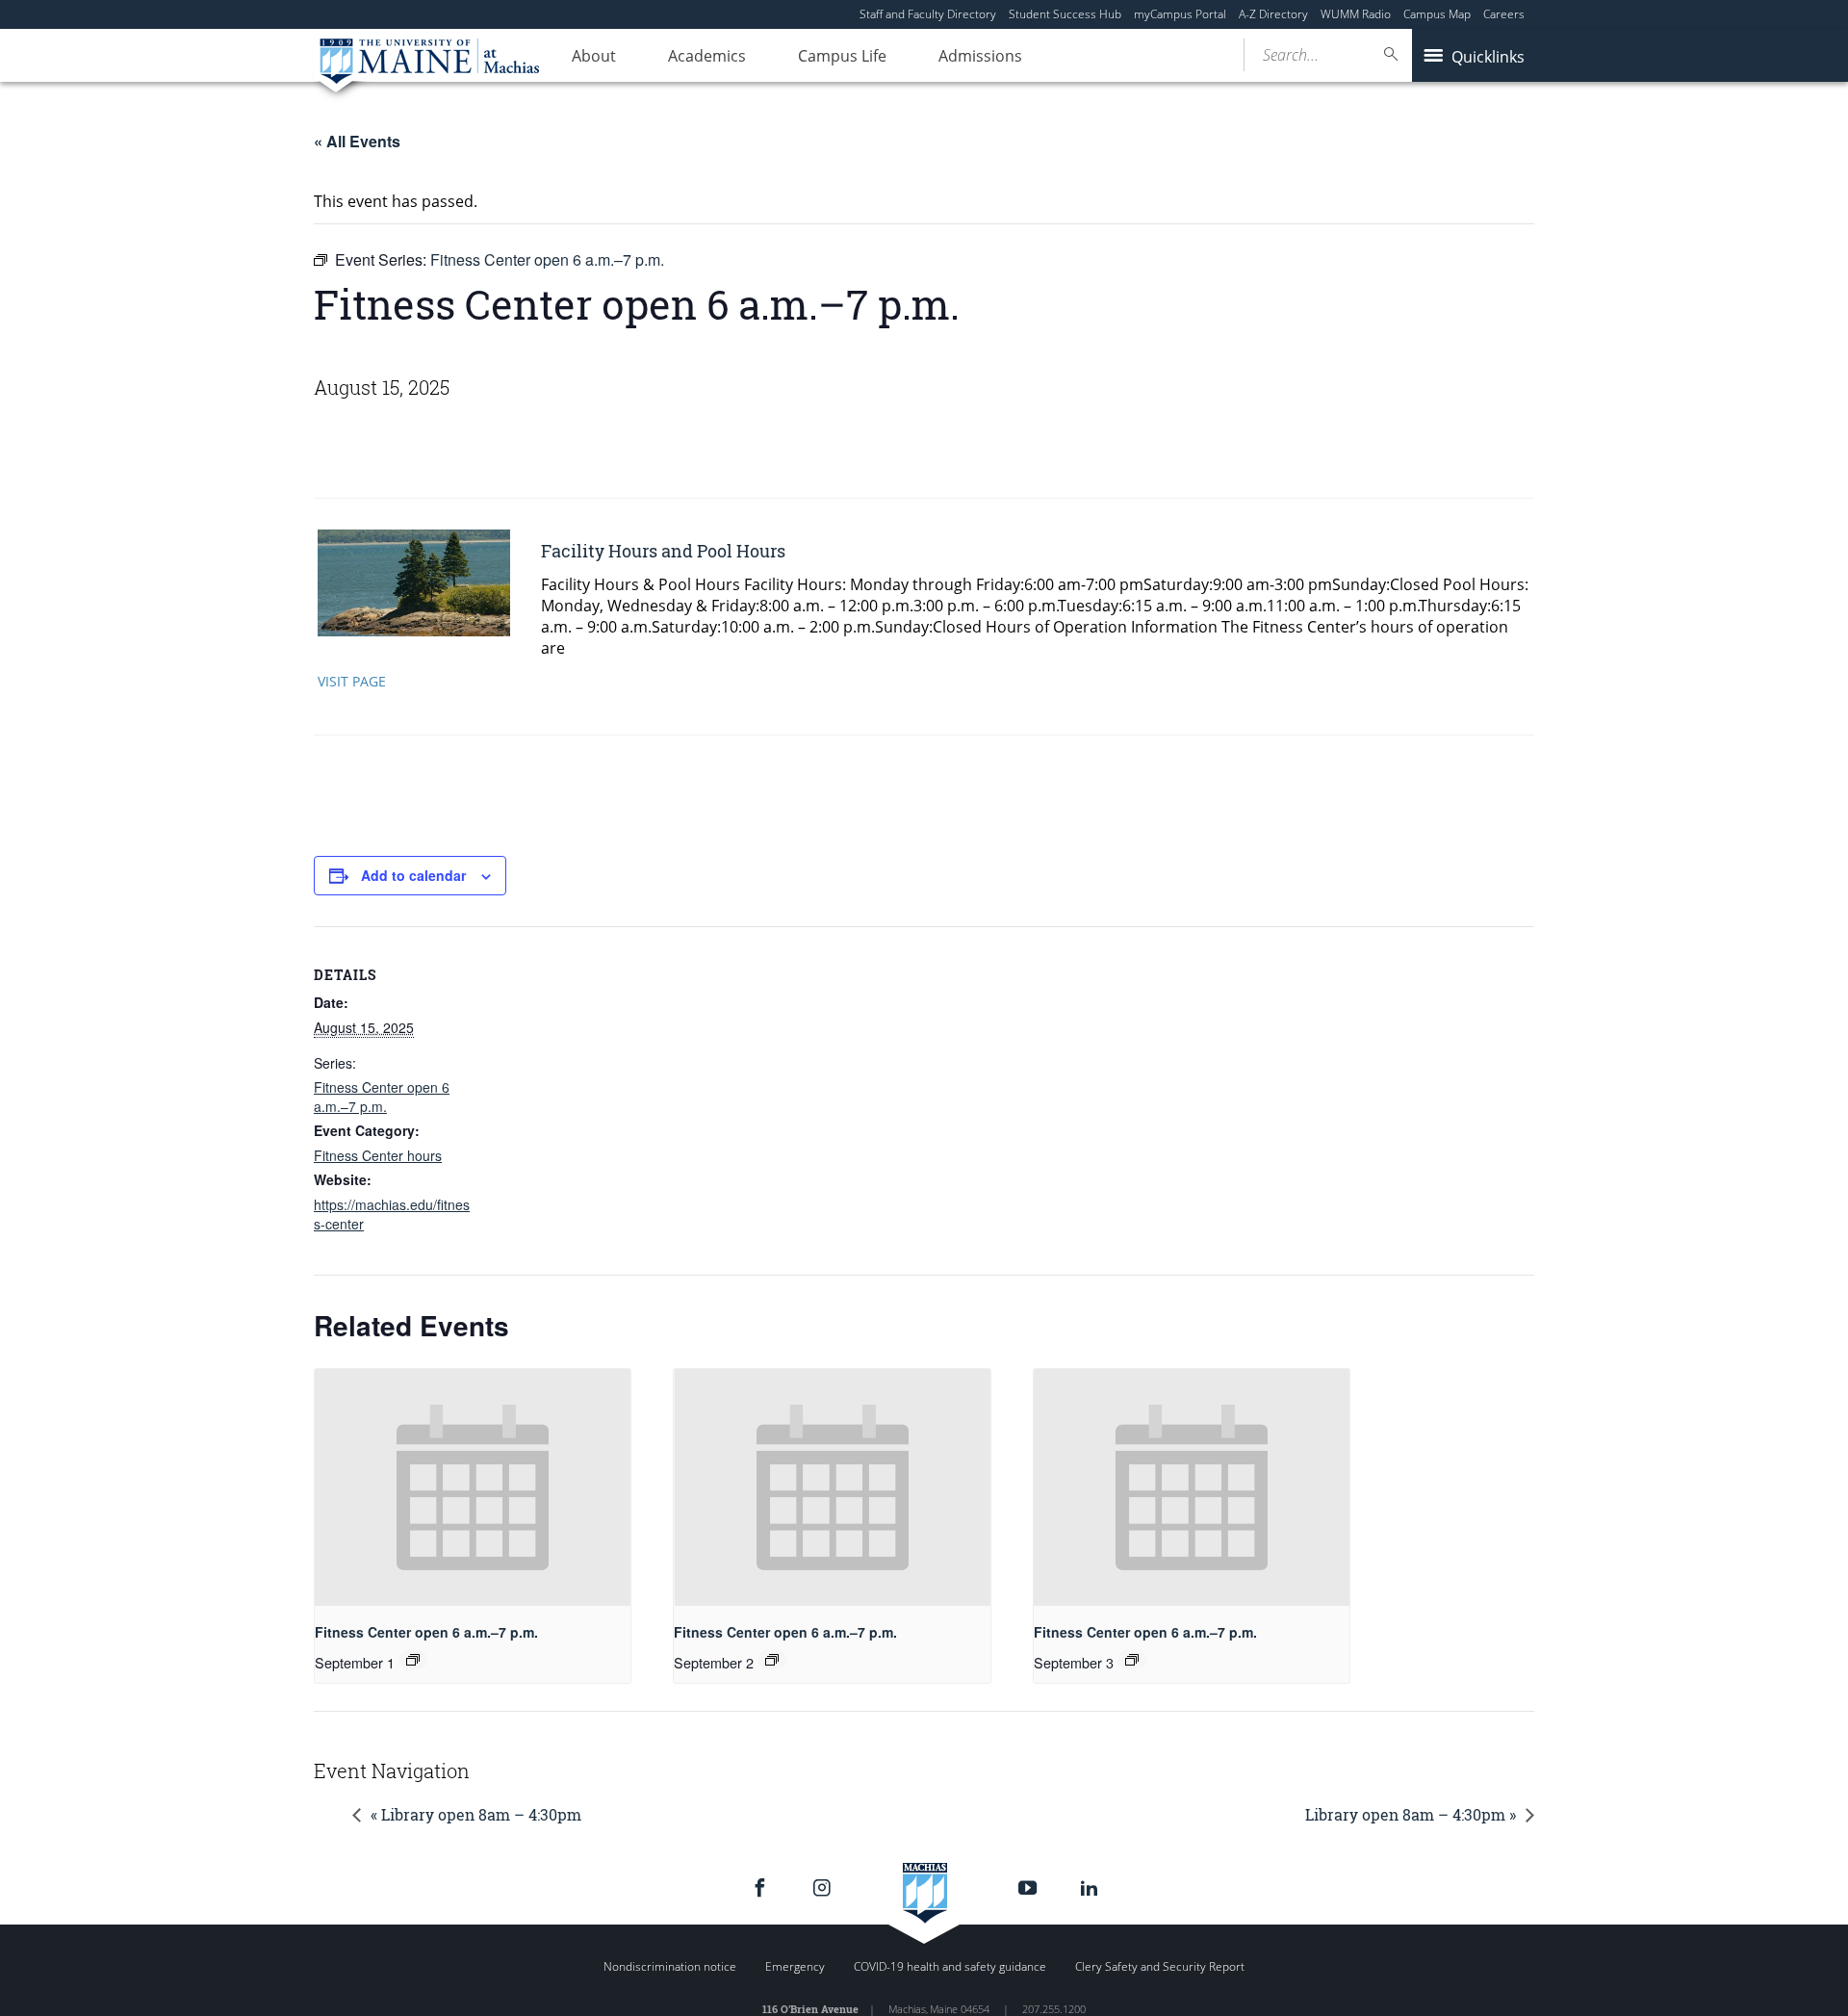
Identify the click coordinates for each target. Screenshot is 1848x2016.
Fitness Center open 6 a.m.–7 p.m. (382, 1097)
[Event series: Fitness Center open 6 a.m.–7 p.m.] (413, 1660)
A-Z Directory (1273, 14)
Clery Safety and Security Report (1160, 1966)
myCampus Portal (1180, 14)
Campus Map (1437, 14)
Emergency (795, 1966)
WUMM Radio (1356, 14)
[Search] (1392, 54)
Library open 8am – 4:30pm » (1411, 1814)
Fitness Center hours (378, 1155)
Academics (707, 56)
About (594, 56)
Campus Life (842, 56)
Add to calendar (413, 875)
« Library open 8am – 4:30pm (476, 1814)
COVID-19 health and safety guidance (950, 1966)
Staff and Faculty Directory (928, 14)
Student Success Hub (1065, 14)
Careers (1504, 14)
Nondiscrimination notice (670, 1966)
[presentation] (473, 1487)
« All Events (357, 141)
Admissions (980, 56)
